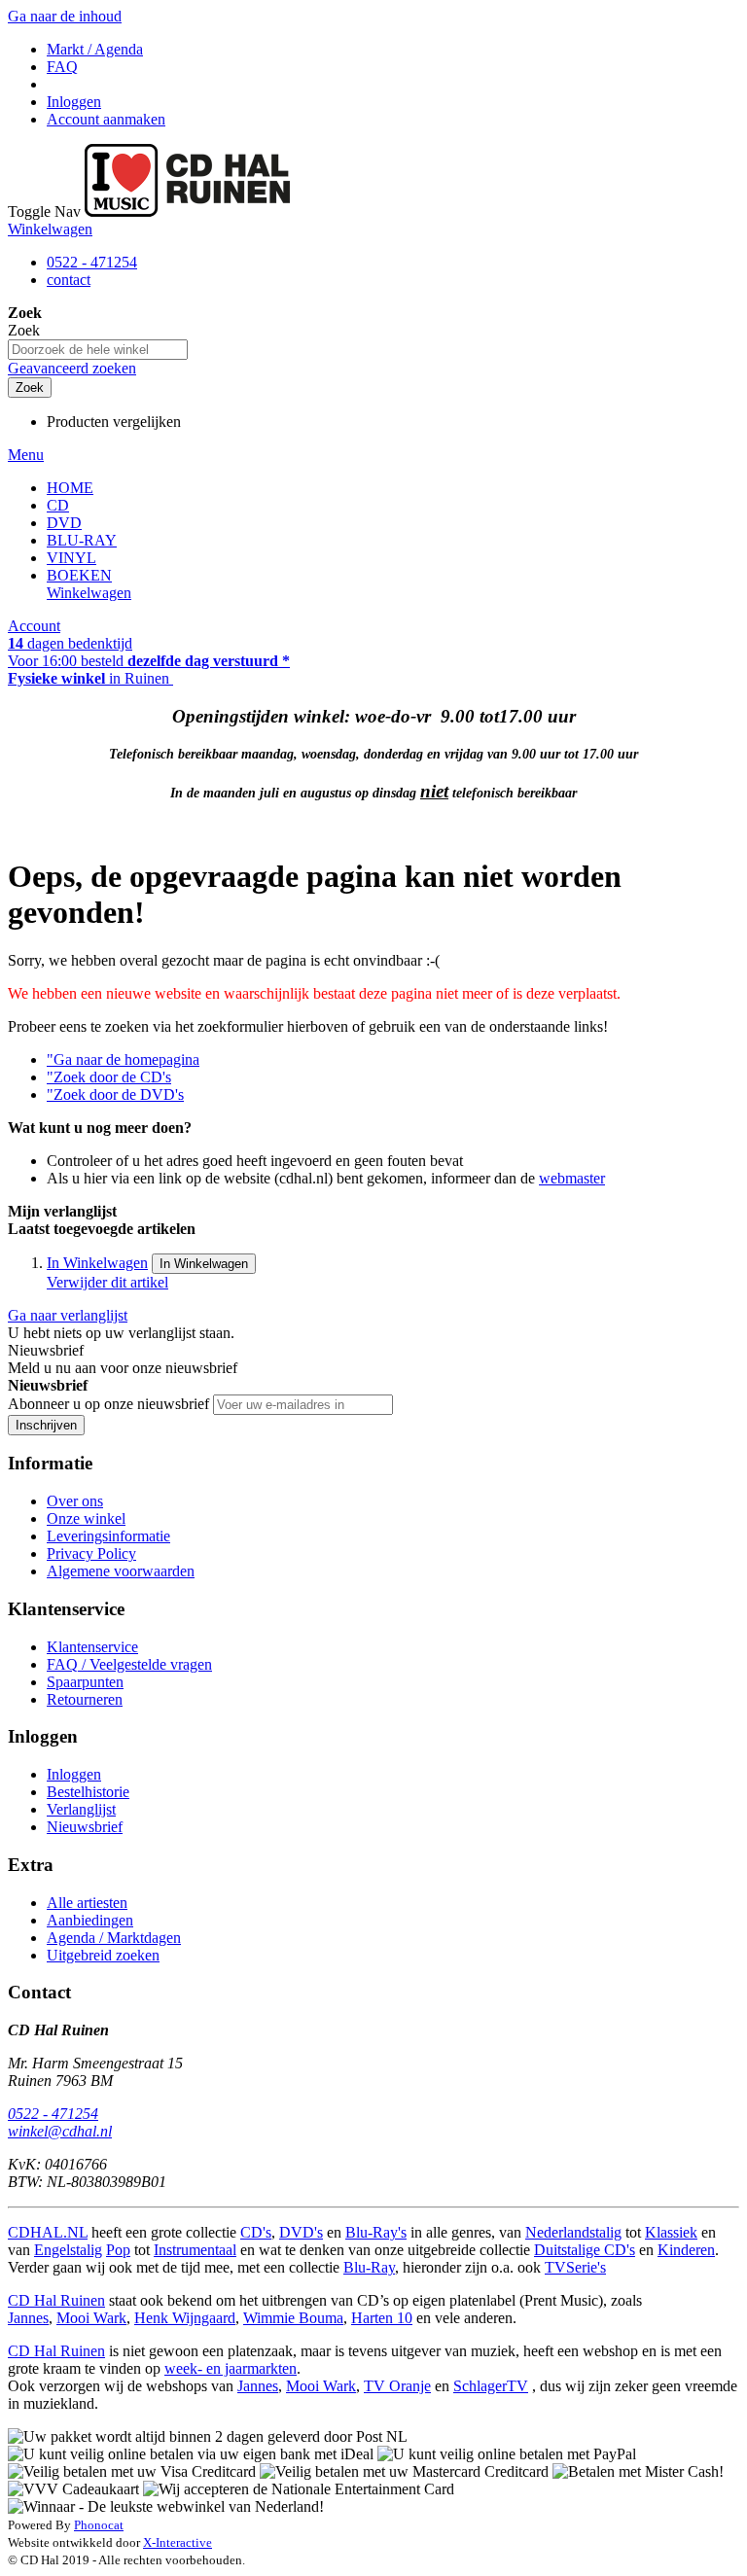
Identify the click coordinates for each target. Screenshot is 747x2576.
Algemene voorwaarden (121, 1571)
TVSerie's (575, 2267)
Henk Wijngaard (185, 2318)
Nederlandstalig (573, 2232)
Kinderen (686, 2250)
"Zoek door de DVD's (115, 1094)
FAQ (62, 67)
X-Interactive (178, 2542)
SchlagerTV (491, 2386)
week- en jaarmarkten (231, 2368)
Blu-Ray (369, 2267)
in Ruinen (90, 678)
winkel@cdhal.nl (60, 2131)
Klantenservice (92, 1647)
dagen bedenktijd (70, 643)
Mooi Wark (91, 2318)
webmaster (572, 1178)
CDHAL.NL (48, 2232)
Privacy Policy (91, 1553)
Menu (26, 455)
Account (34, 626)
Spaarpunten (85, 1682)
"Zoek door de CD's (109, 1077)
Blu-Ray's (376, 2232)
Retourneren (85, 1699)
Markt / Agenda (95, 49)
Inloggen (74, 102)
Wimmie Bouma (293, 2318)
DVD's (301, 2232)
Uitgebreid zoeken (103, 1955)
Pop (118, 2250)
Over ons (75, 1501)
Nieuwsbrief (85, 1827)
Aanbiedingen (90, 1920)
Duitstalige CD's (585, 2250)
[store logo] (187, 212)
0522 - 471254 (92, 262)
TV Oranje (397, 2386)
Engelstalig (68, 2250)
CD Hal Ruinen (56, 2300)
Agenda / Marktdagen (114, 1938)
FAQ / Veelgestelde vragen (129, 1664)
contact (69, 280)
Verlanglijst (81, 1809)
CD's (256, 2232)
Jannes (28, 2318)
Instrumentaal (195, 2250)
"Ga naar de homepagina (123, 1059)
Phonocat (99, 2525)
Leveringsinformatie (108, 1536)
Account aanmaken (106, 119)
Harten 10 (382, 2318)
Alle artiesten (87, 1903)
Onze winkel (86, 1518)
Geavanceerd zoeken (72, 368)
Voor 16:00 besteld (149, 661)
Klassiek (671, 2232)
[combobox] (98, 350)
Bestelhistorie (88, 1792)
